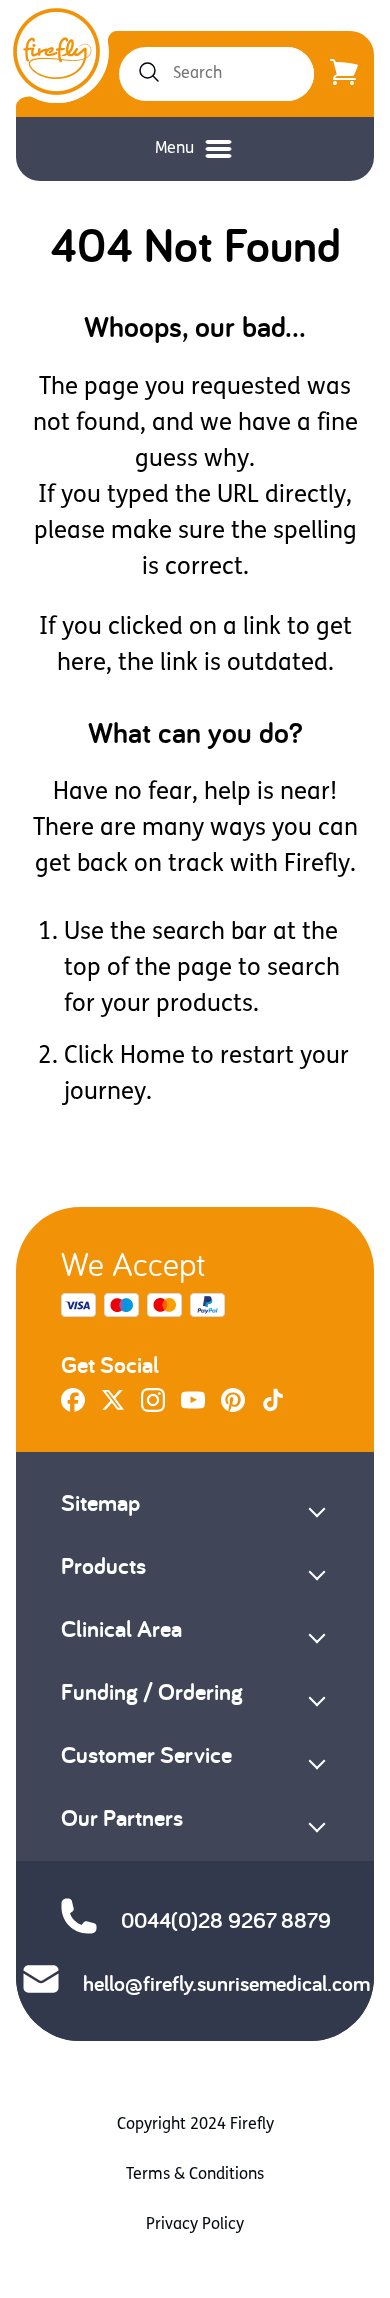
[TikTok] (273, 1408)
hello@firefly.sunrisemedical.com (226, 1983)
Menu (174, 149)
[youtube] (193, 1408)
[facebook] (73, 1408)
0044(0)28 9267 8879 (226, 1920)
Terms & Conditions (195, 2175)
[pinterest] (233, 1408)
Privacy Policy (195, 2225)
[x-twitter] (113, 1408)
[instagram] (153, 1408)
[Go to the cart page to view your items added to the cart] (344, 74)
